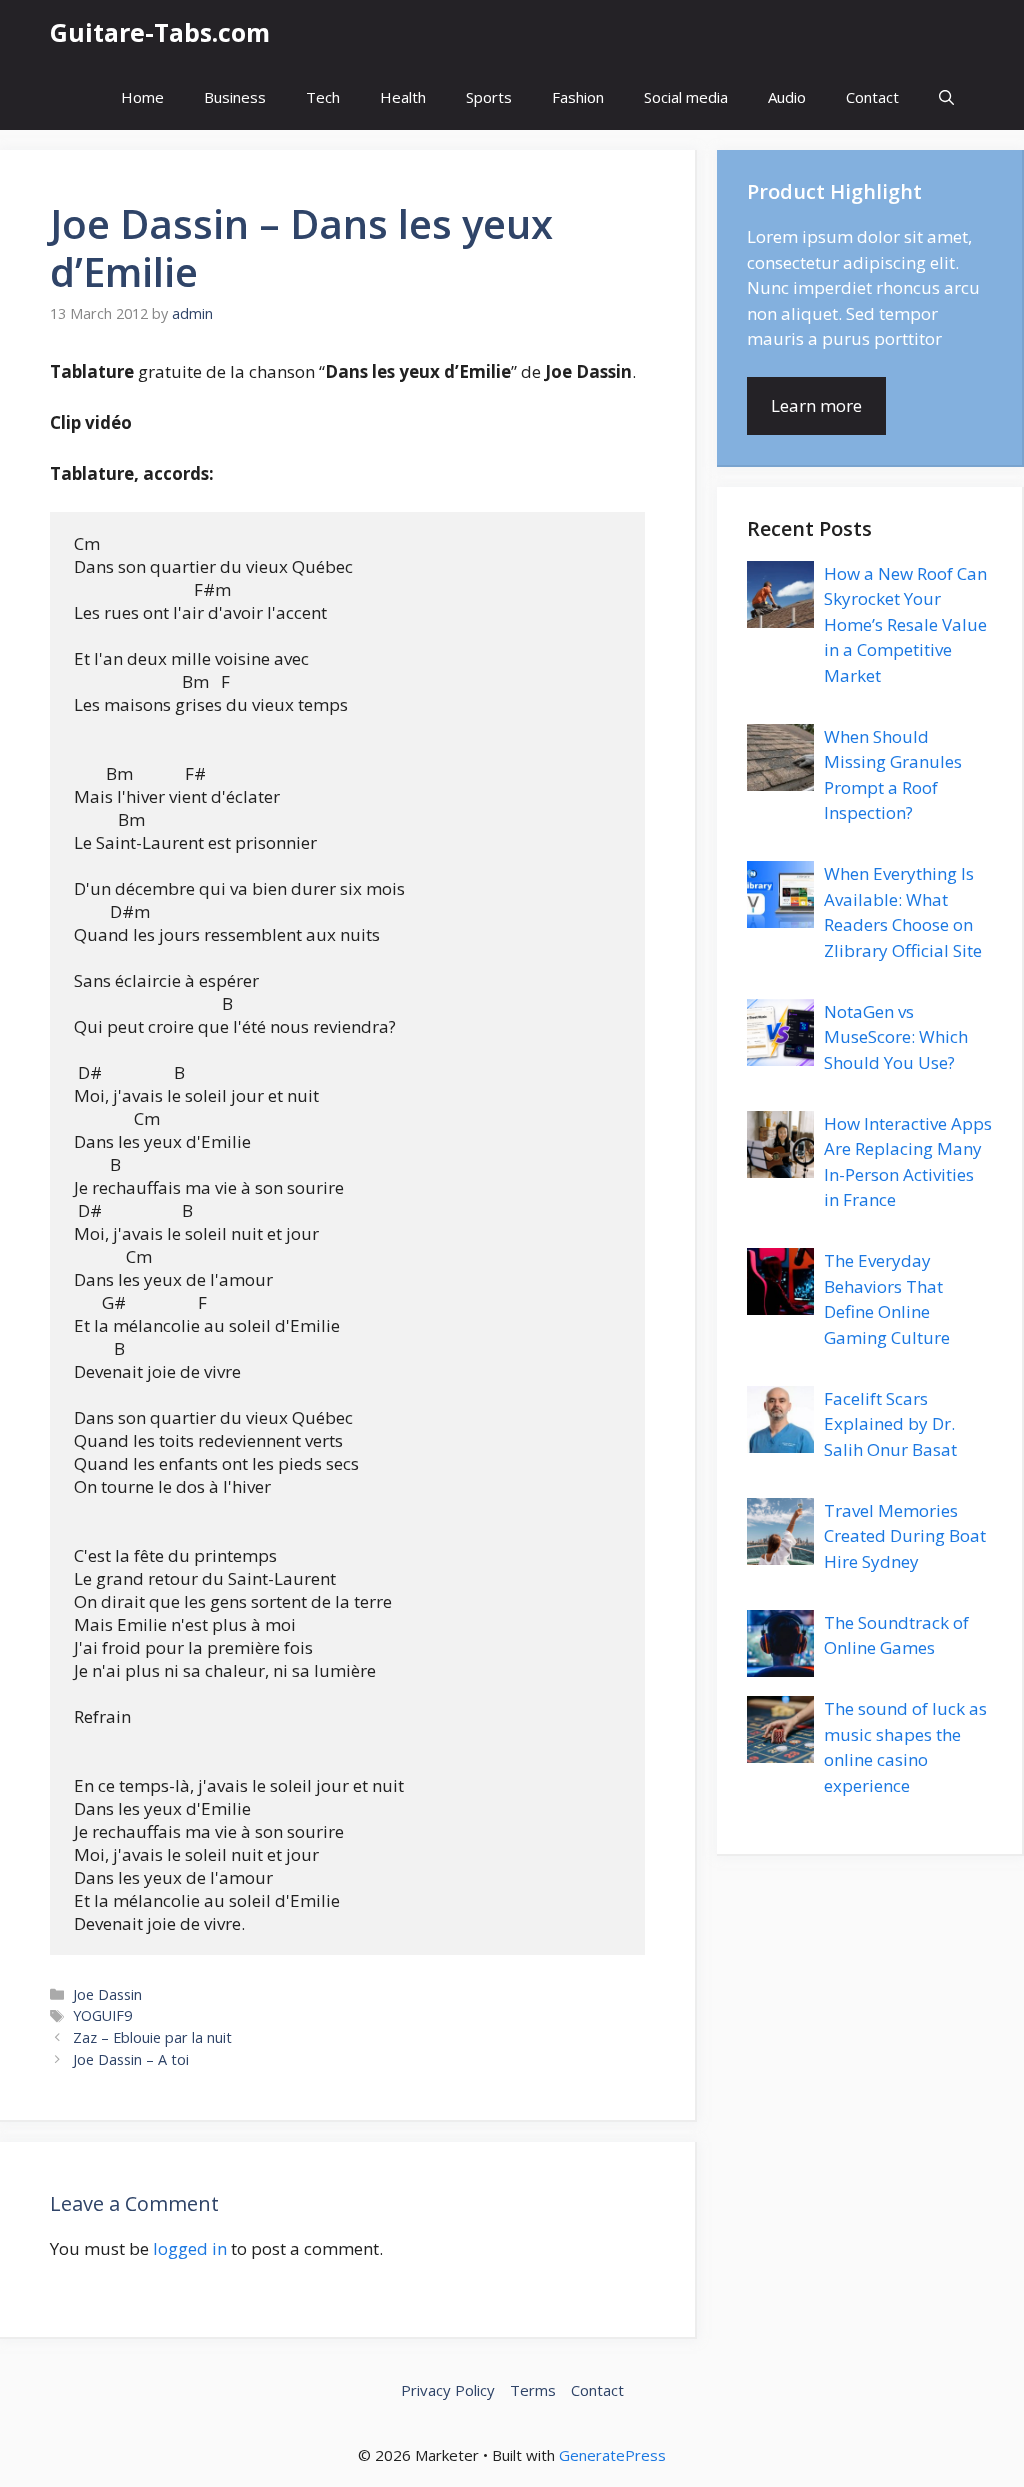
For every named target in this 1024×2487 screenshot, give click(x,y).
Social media (686, 97)
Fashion (578, 97)
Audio (787, 97)
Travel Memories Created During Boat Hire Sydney (905, 1536)
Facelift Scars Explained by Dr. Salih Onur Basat (890, 1424)
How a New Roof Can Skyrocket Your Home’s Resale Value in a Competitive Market (905, 624)
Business (235, 97)
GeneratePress (612, 2455)
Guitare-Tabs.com (160, 32)
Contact (872, 97)
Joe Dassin (107, 1994)
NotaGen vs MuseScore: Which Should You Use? (896, 1037)
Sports (489, 97)
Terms (533, 2390)
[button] (946, 97)
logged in (190, 2248)
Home (142, 97)
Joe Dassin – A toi (131, 2059)
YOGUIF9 (102, 2015)
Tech (323, 97)
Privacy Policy (448, 2390)
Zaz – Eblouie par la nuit (152, 2037)
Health (403, 97)
